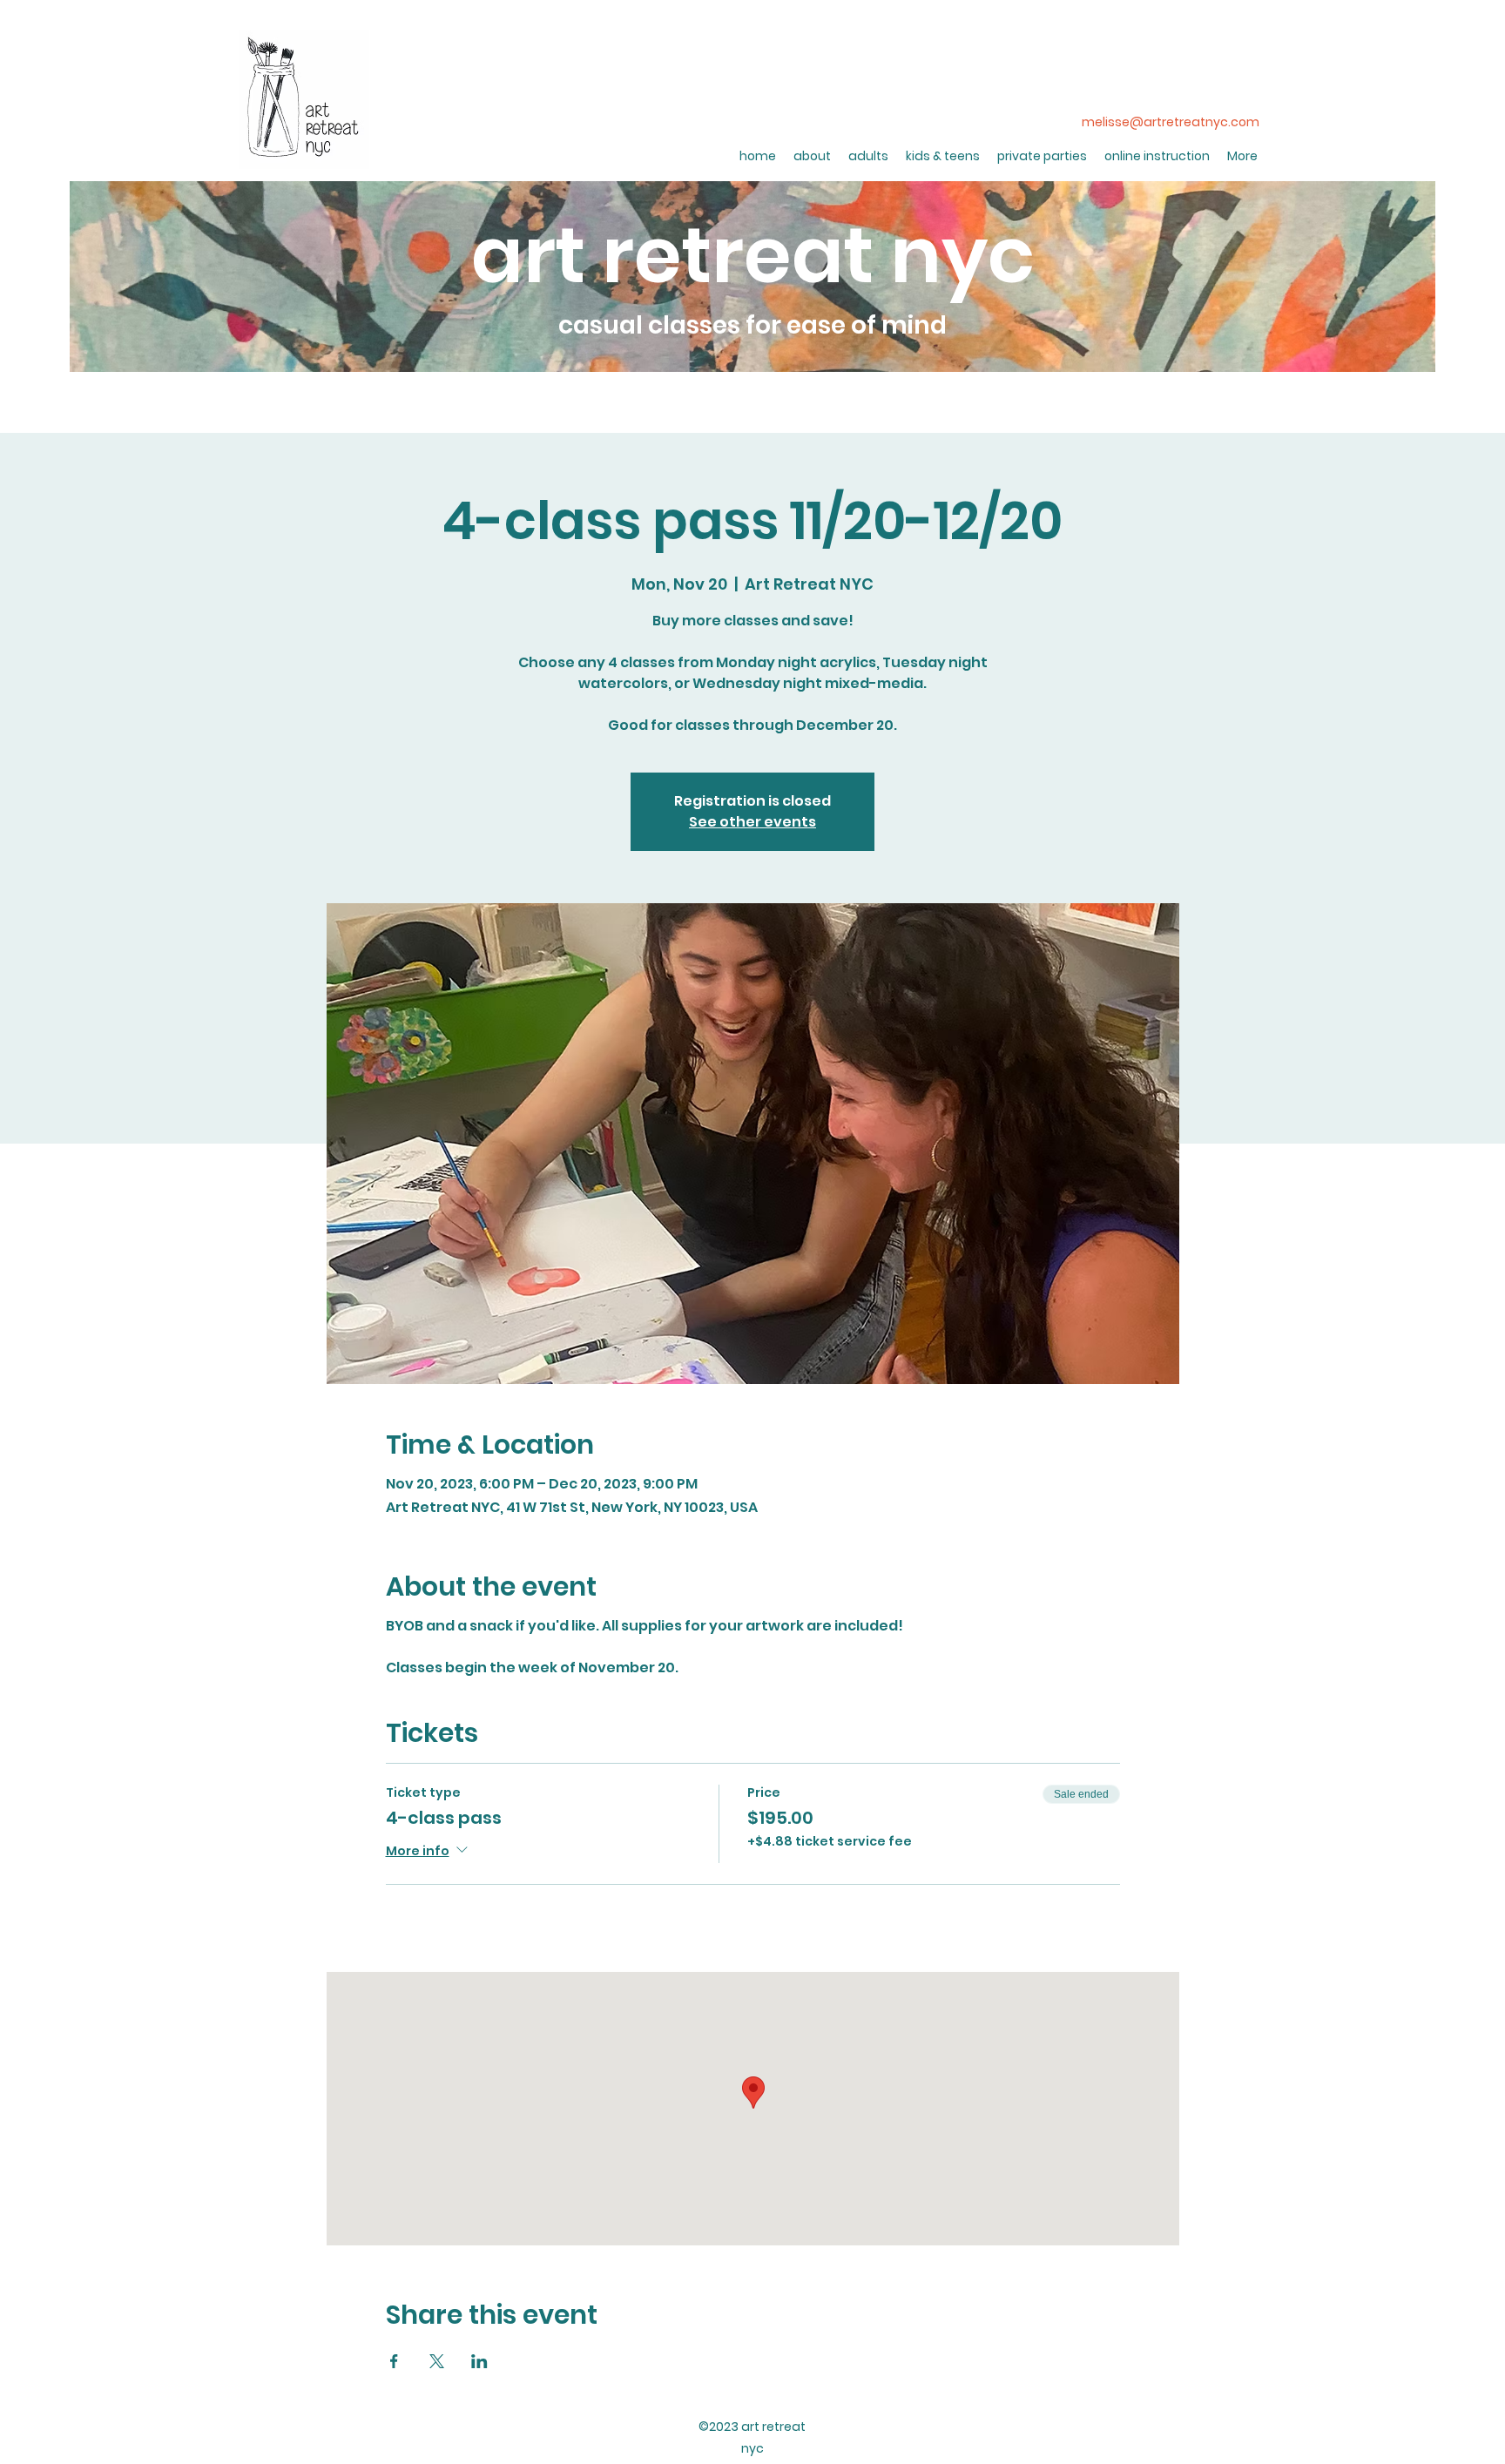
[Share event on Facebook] (394, 2361)
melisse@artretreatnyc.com (1171, 122)
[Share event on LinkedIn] (479, 2361)
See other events (752, 822)
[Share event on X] (437, 2361)
